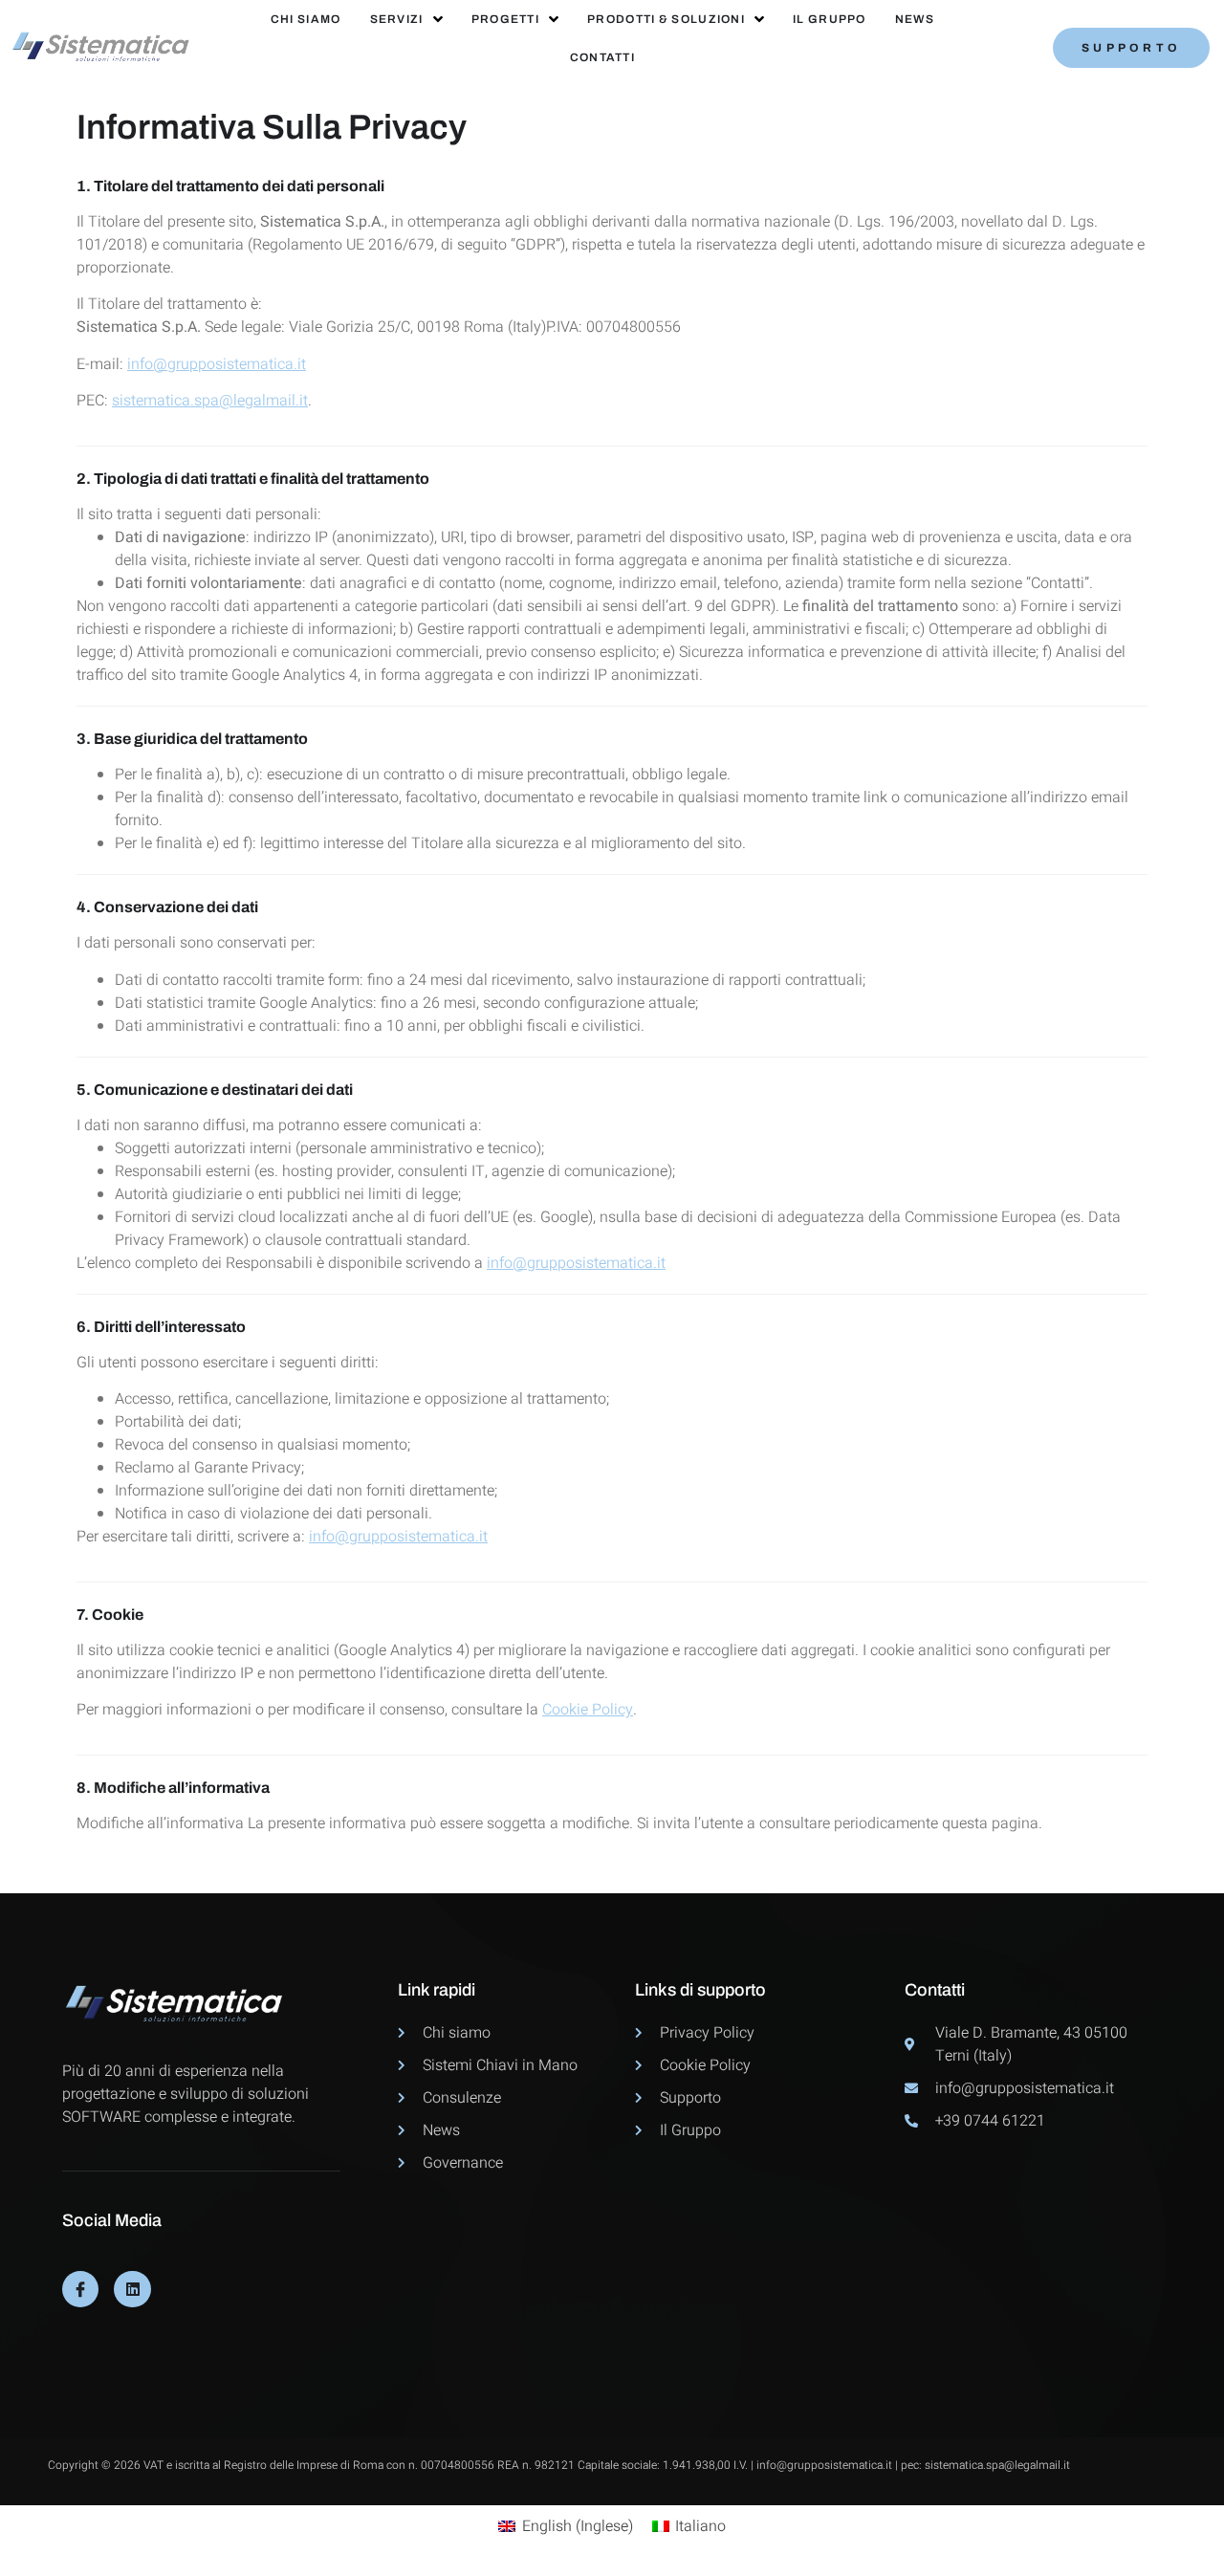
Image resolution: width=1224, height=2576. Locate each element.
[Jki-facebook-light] (80, 2289)
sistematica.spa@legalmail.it (210, 401)
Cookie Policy (588, 1710)
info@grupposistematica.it (217, 364)
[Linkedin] (132, 2289)
